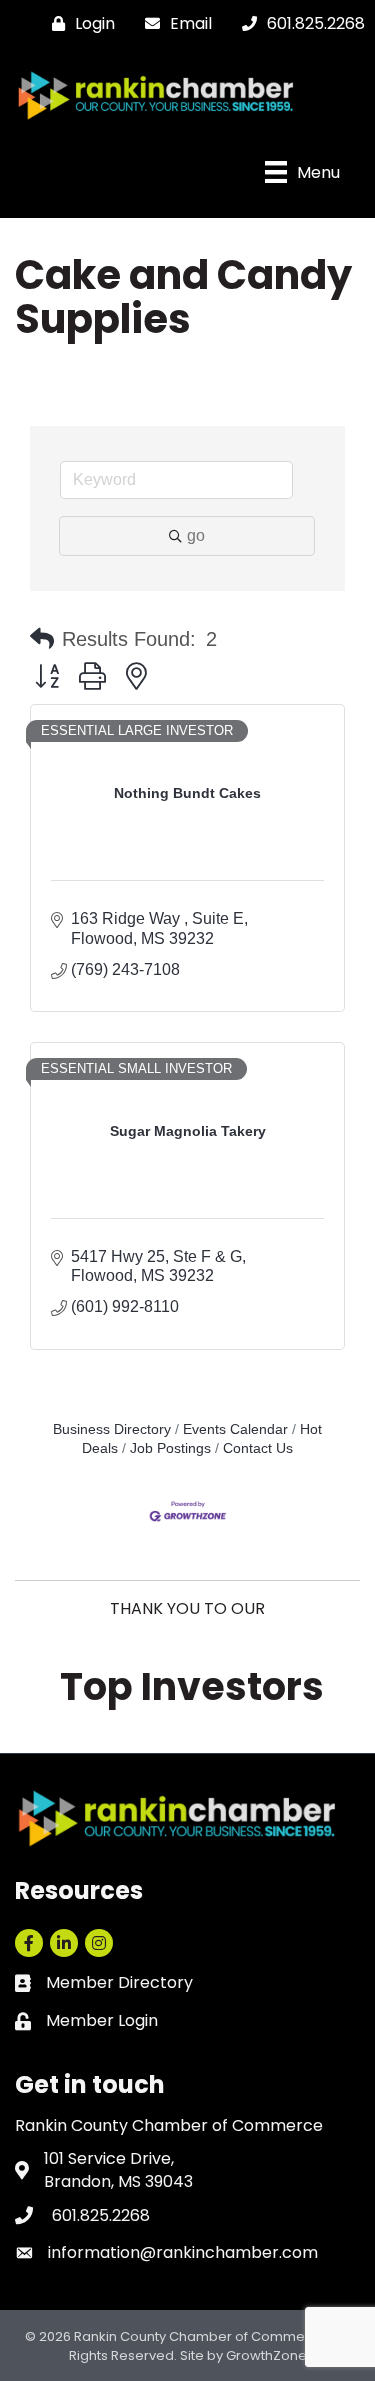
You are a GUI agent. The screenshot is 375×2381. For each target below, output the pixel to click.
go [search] (196, 535)
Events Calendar (235, 1429)
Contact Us (258, 1448)
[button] (42, 639)
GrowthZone (266, 2355)
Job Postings (170, 1448)
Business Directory (112, 1429)
